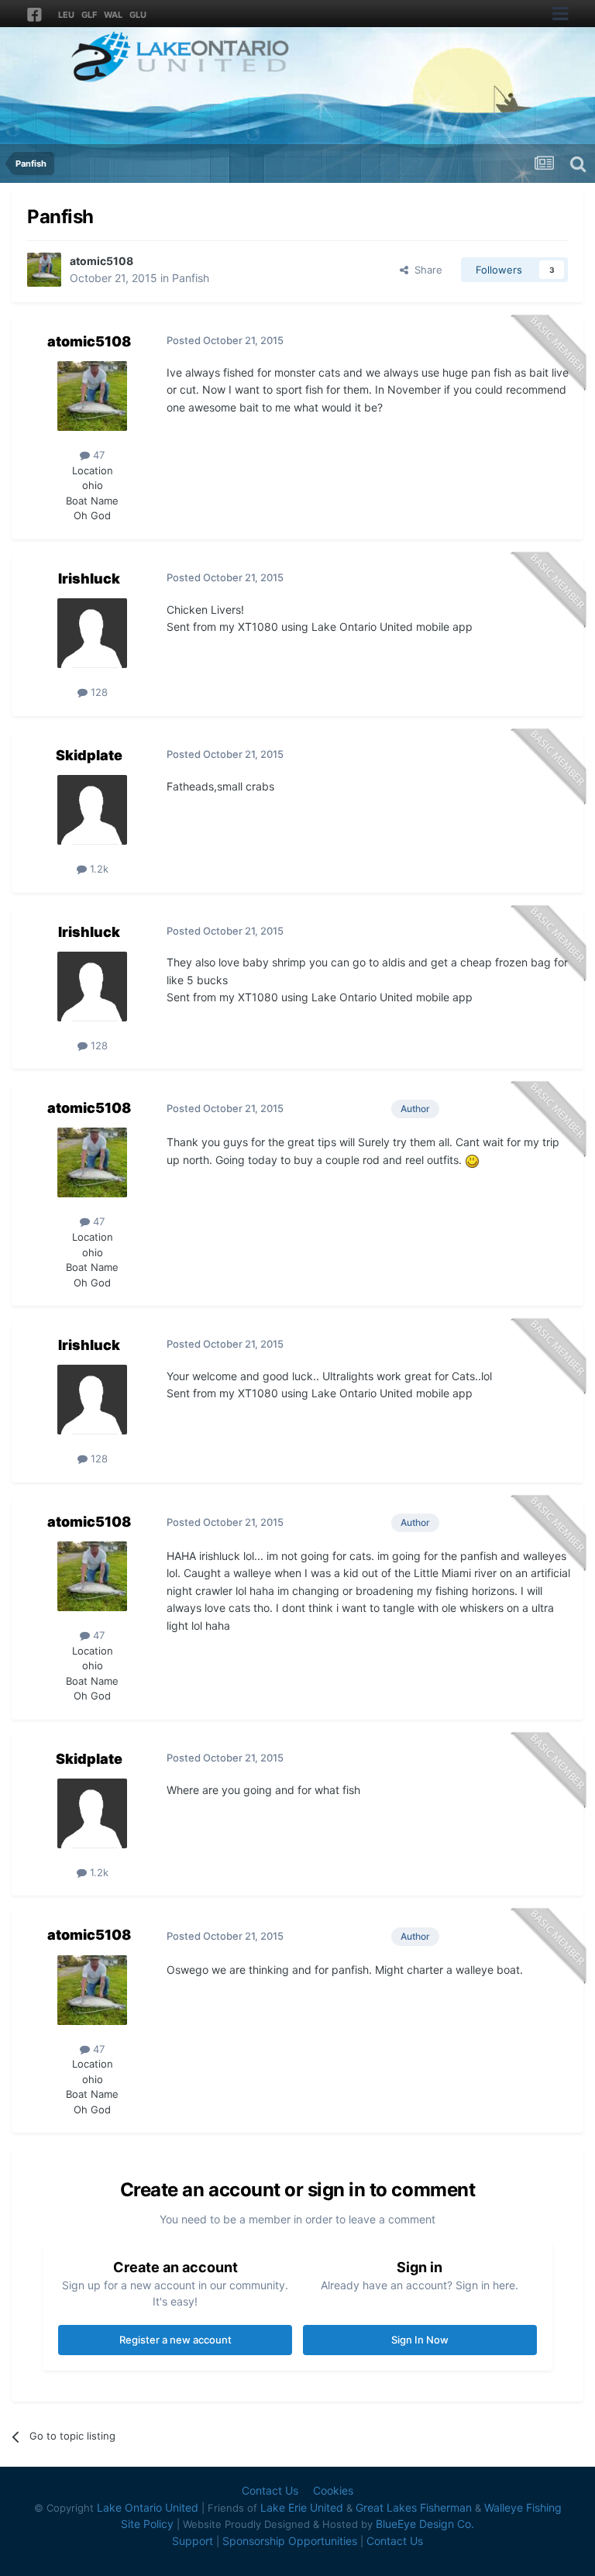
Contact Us (270, 2490)
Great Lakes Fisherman (414, 2507)
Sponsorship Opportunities (290, 2541)
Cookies (333, 2490)
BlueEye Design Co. (425, 2524)
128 (98, 692)
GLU (138, 15)
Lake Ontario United (148, 2507)
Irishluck (89, 579)
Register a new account (175, 2340)
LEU (66, 15)
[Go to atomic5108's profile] (44, 270)
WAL (113, 15)
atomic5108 (101, 261)
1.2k (98, 869)
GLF (89, 15)
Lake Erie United (302, 2507)
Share (425, 270)
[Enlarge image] (472, 1160)
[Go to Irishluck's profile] (92, 633)
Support (193, 2541)
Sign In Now (420, 2340)
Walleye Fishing (523, 2507)
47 (97, 455)
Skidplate (89, 755)
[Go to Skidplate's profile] (92, 810)
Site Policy (147, 2524)
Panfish (191, 278)
